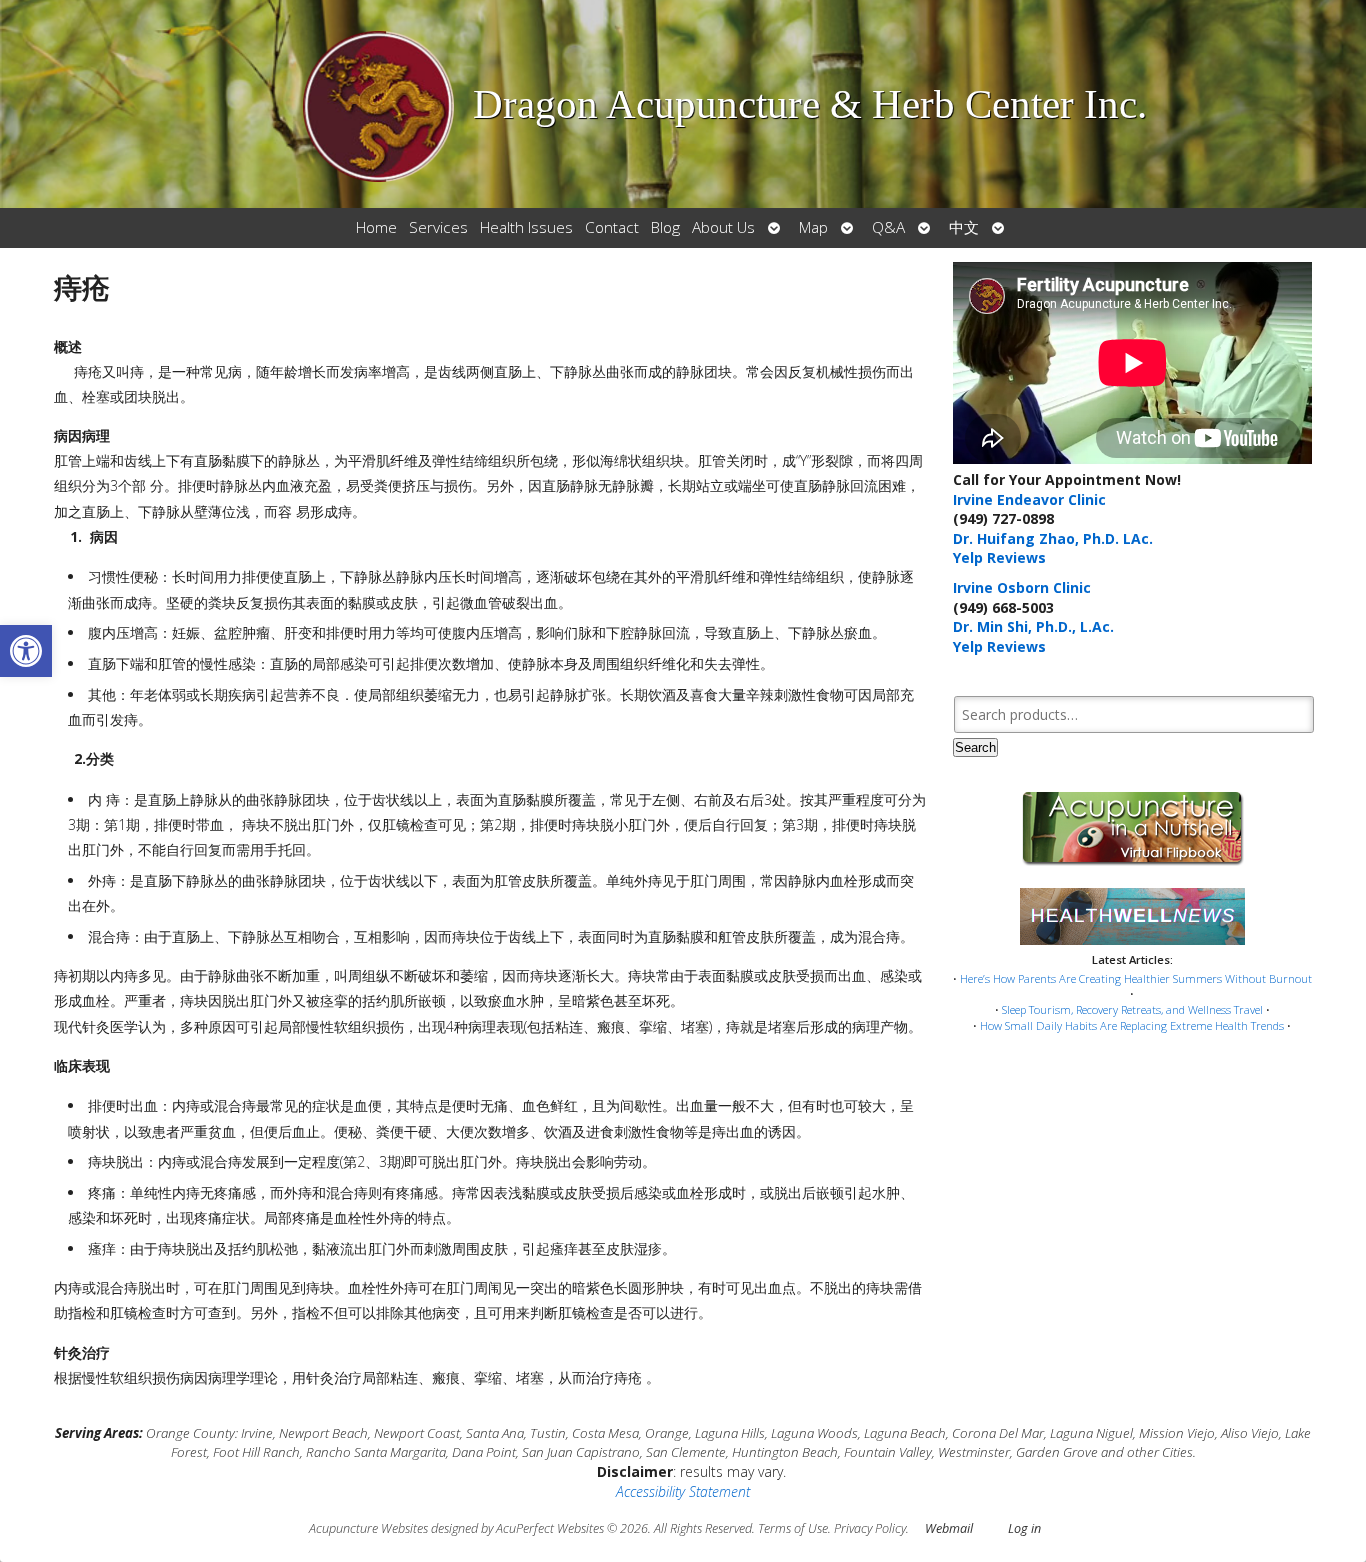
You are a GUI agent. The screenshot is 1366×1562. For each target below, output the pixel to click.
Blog (665, 227)
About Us (723, 227)
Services (438, 227)
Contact (612, 227)
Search (975, 747)
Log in (1024, 1528)
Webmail (949, 1528)
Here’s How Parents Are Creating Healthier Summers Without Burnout (1136, 978)
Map (813, 227)
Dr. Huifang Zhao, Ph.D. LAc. (1053, 538)
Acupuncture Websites (368, 1528)
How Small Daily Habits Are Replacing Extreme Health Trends (1132, 1025)
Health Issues (526, 227)
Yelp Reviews (999, 557)
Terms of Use (793, 1528)
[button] (26, 651)
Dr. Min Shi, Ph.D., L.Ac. (1033, 626)
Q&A (888, 227)
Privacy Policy (870, 1528)
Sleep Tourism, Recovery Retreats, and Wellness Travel (1132, 1009)
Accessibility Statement (683, 1491)
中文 (964, 227)
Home (376, 227)
